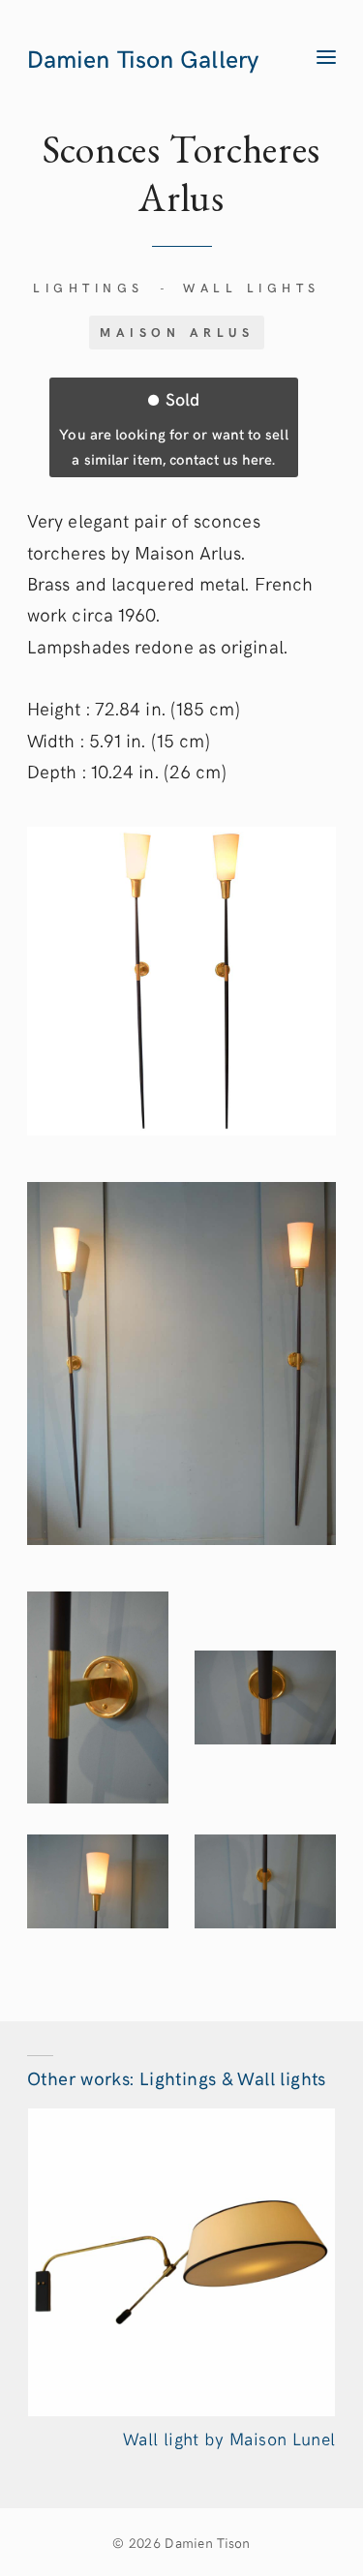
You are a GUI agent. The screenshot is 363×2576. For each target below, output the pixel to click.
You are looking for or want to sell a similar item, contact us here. (173, 427)
